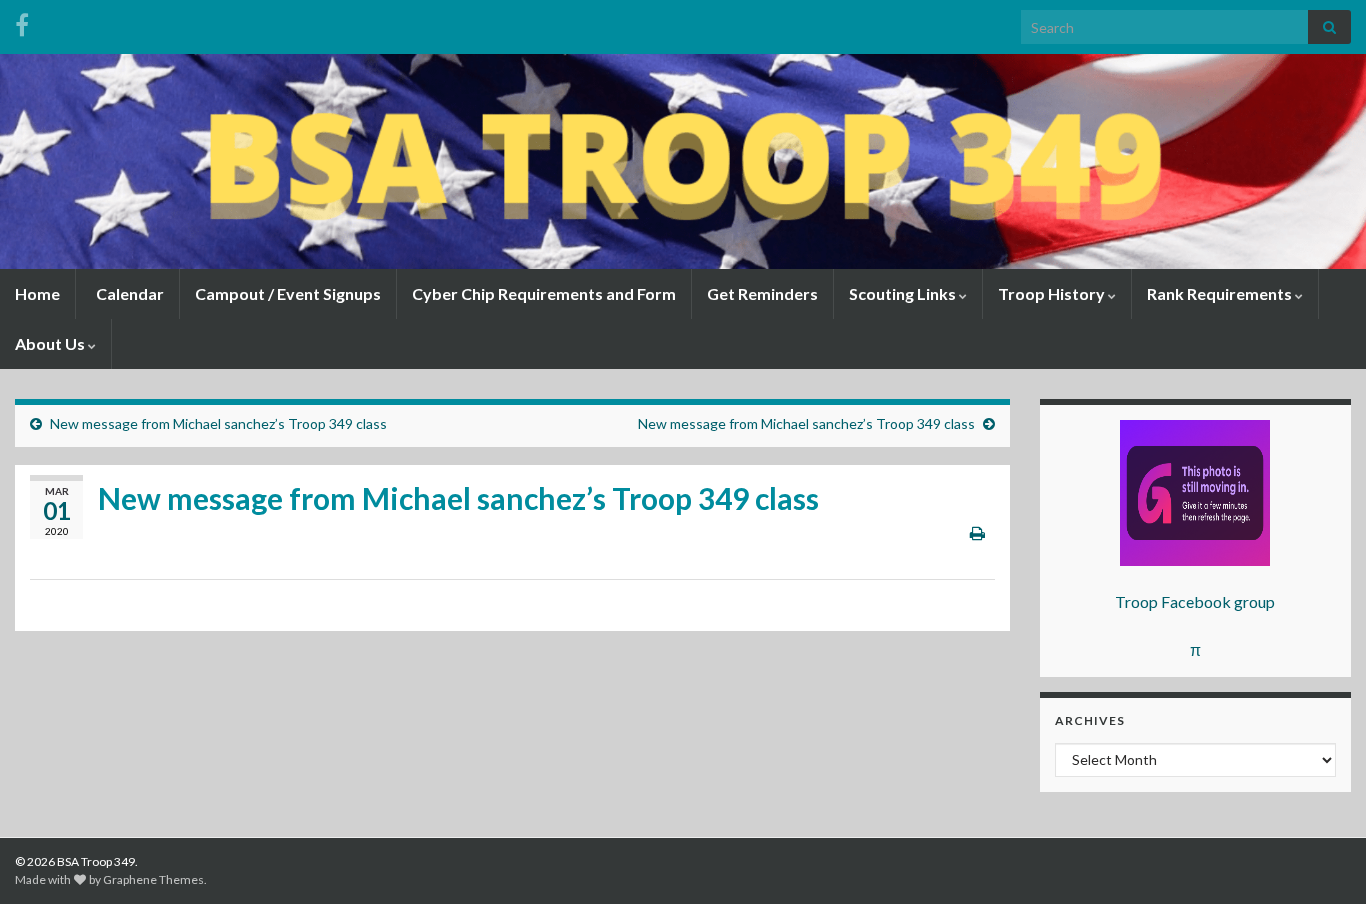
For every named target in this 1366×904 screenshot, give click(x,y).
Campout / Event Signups (288, 293)
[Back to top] (1321, 859)
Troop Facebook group (1195, 601)
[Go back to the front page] (683, 161)
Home (37, 293)
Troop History (1053, 293)
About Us (51, 343)
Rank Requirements (1221, 293)
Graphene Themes (153, 879)
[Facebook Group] (22, 21)
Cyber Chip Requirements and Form (544, 293)
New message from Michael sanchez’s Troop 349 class (218, 423)
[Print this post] (977, 532)
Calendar (128, 293)
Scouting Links (904, 293)
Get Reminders (762, 293)
